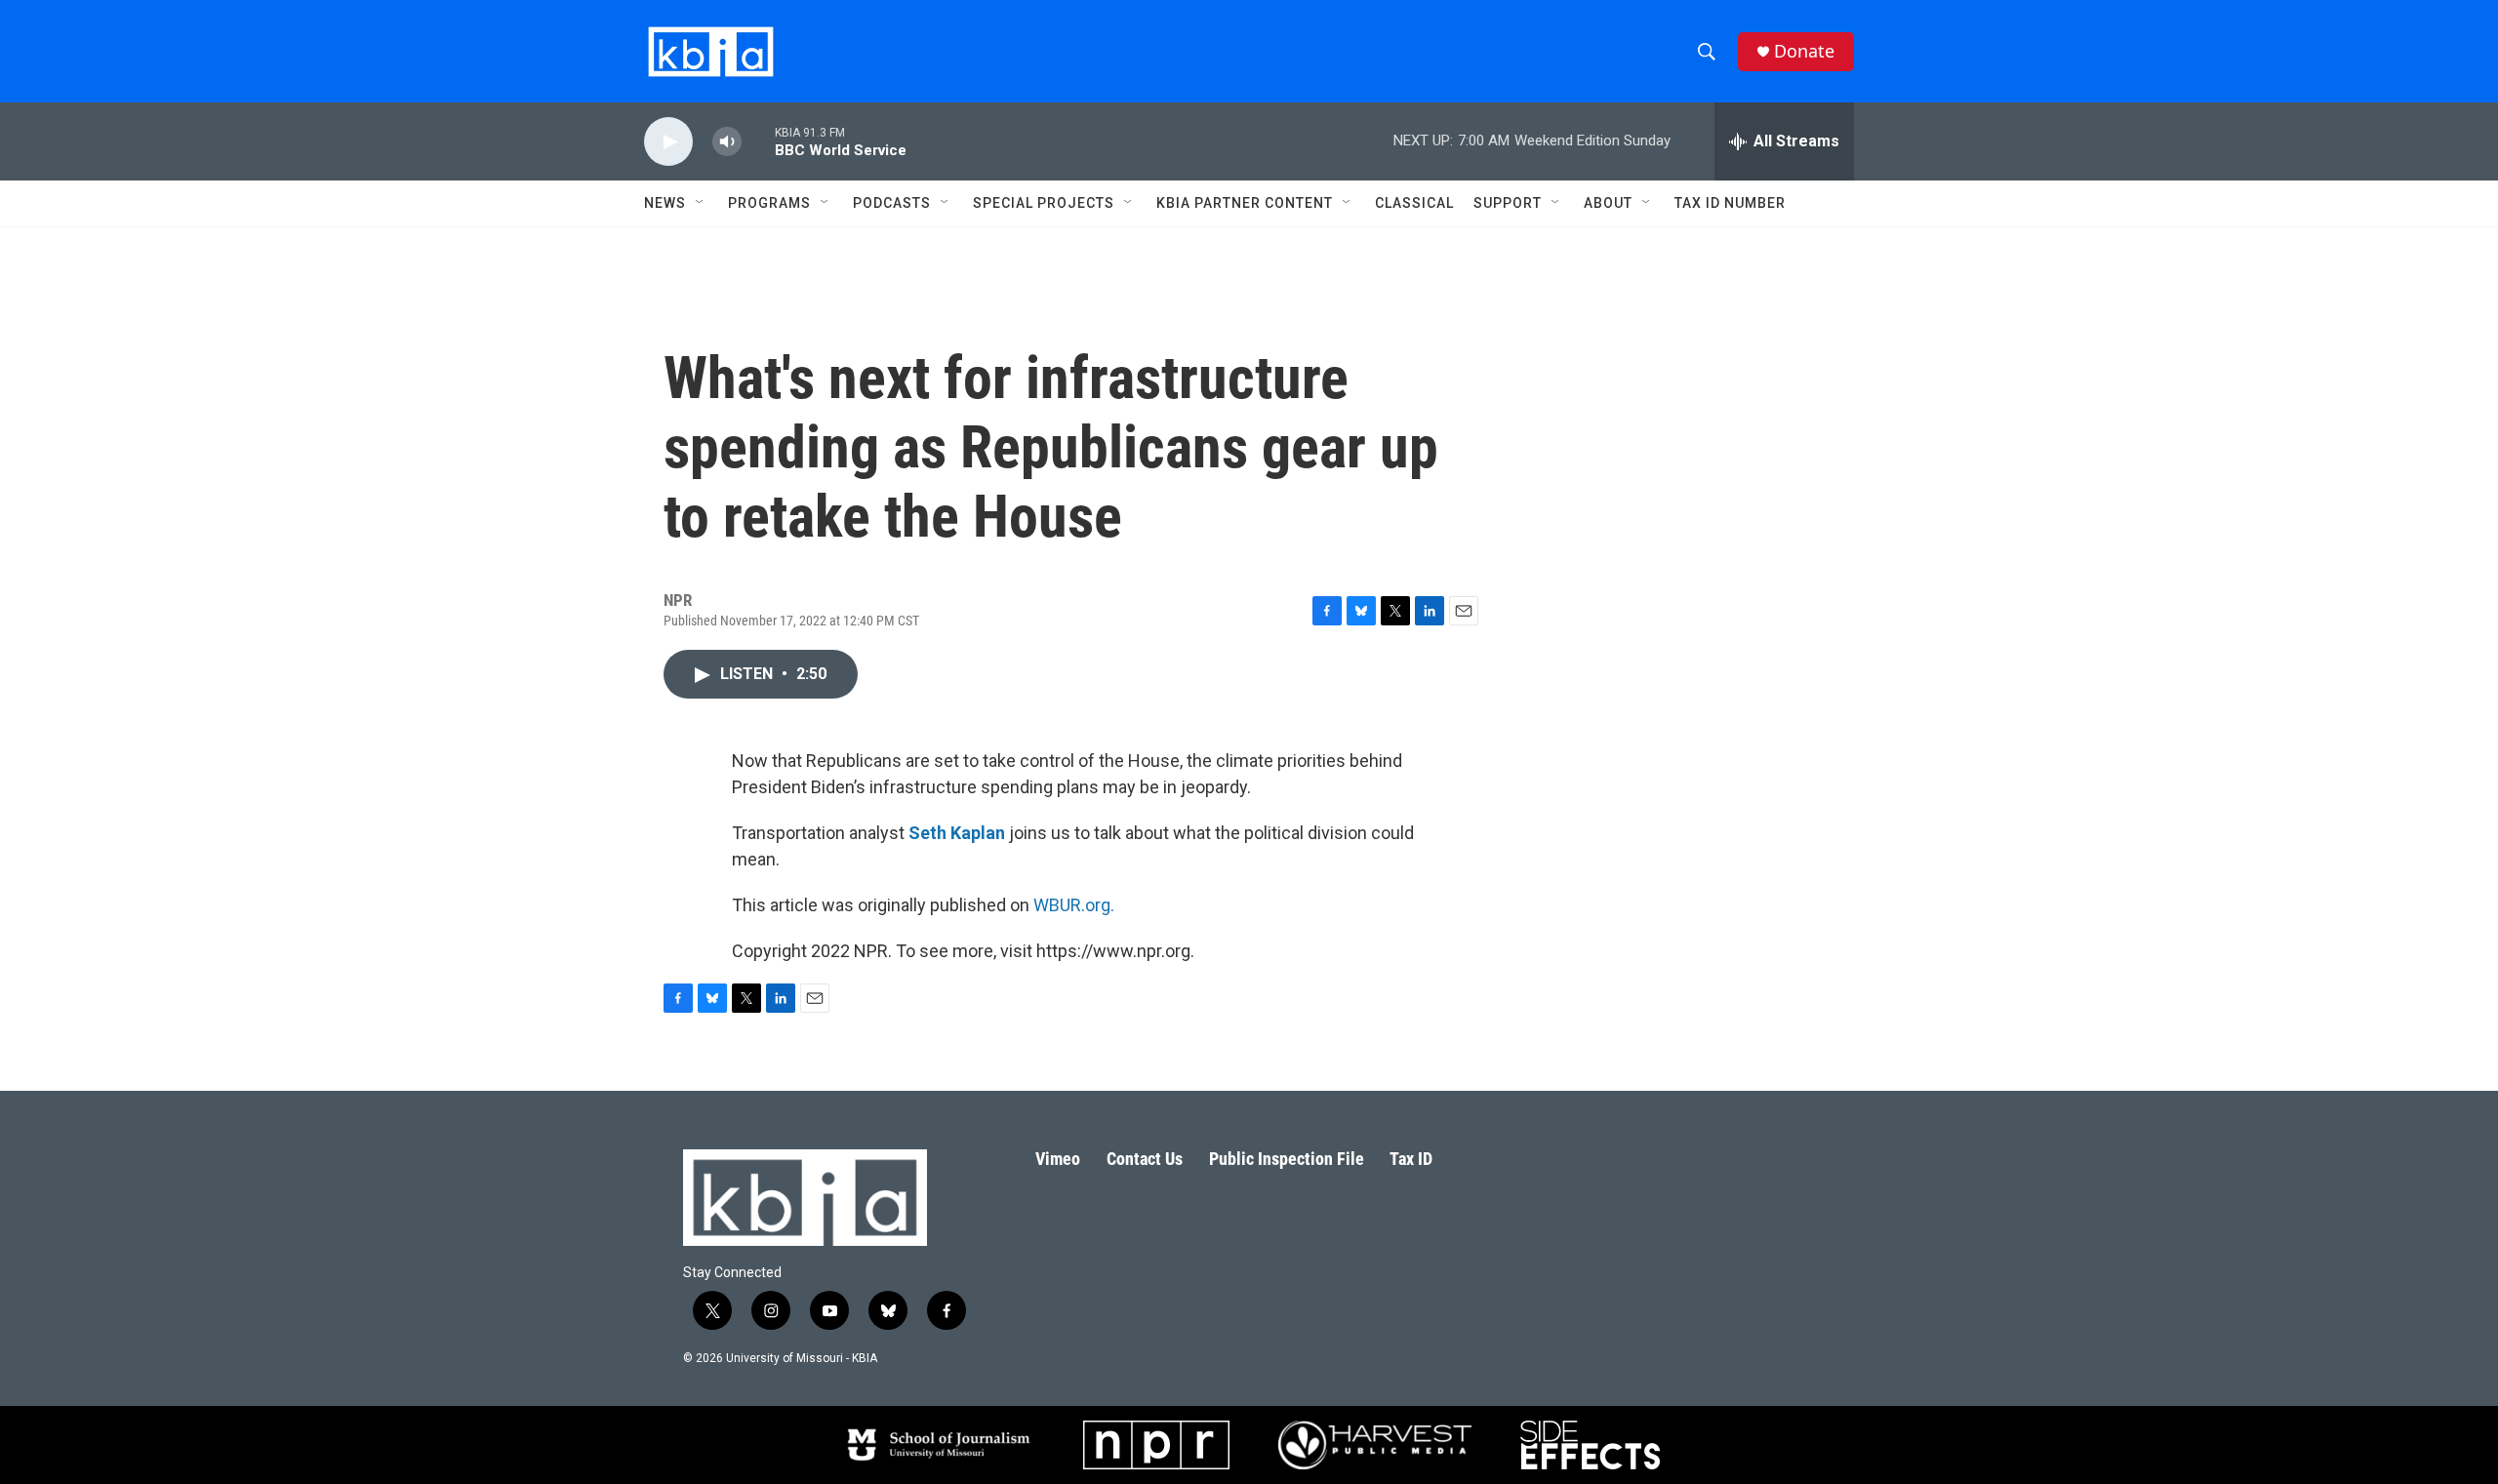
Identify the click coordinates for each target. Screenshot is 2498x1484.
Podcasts (892, 203)
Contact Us (1145, 1159)
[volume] (727, 142)
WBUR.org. (1074, 905)
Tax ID (1411, 1159)
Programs (769, 203)
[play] (668, 142)
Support (1508, 203)
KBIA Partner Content (1245, 203)
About (1608, 203)
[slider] (758, 141)
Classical (1414, 203)
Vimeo (1058, 1159)
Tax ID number (1730, 203)
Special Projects (1044, 203)
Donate (1804, 51)
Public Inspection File (1287, 1159)
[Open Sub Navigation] (701, 203)
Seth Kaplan (957, 833)
